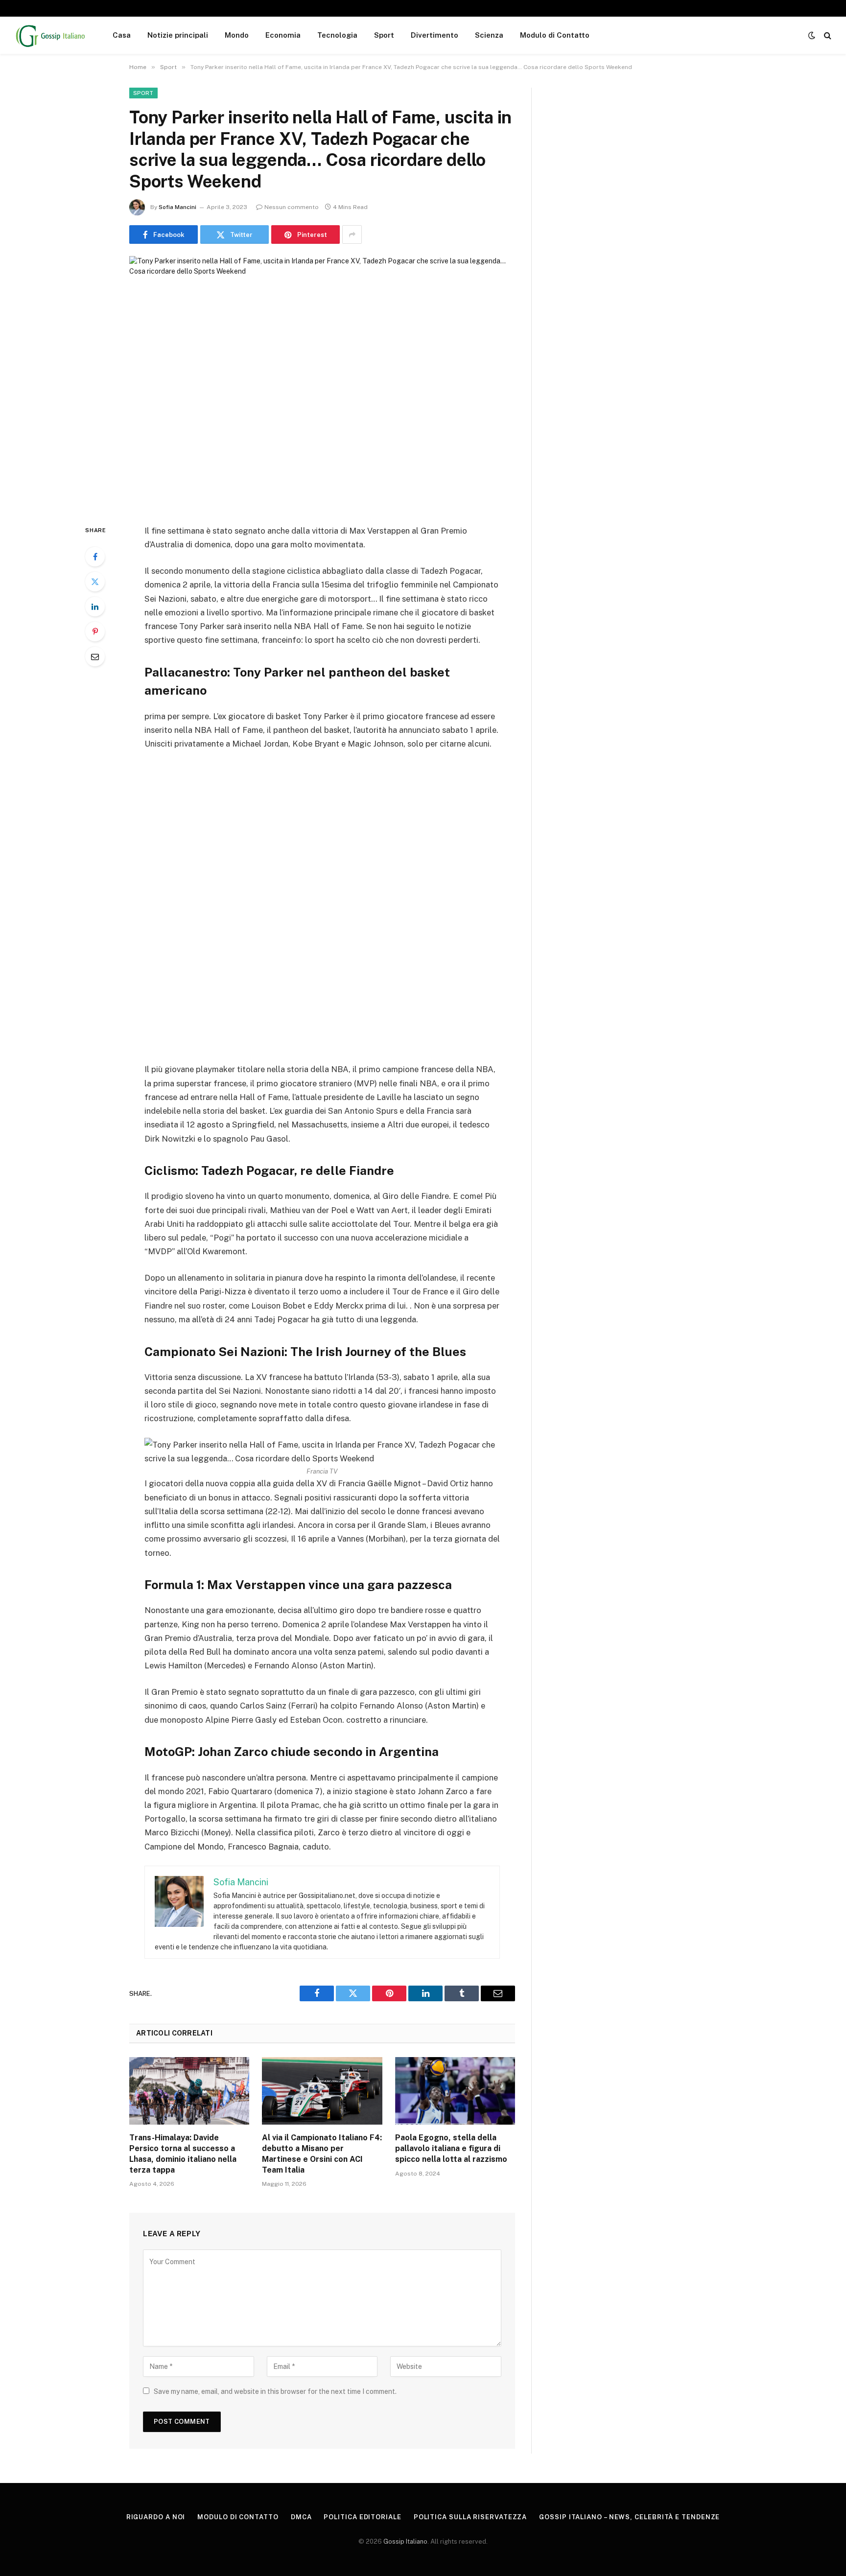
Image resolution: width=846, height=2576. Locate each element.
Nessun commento (292, 207)
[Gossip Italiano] (51, 35)
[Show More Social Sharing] (352, 234)
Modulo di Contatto (555, 35)
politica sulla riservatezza (470, 2517)
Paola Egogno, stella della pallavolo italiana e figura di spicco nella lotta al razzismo (451, 2148)
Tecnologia (337, 35)
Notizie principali (178, 35)
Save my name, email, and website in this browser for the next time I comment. (275, 2391)
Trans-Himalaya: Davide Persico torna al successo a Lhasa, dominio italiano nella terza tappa (183, 2154)
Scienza (489, 35)
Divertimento (435, 35)
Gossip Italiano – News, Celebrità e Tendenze (629, 2517)
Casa (122, 35)
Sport (384, 35)
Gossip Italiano (405, 2541)
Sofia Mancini (177, 207)
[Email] (95, 656)
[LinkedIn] (95, 607)
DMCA (301, 2517)
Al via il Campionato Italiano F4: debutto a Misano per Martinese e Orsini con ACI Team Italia (322, 2154)
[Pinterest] (95, 632)
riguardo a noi (156, 2517)
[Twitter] (95, 582)
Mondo (237, 35)
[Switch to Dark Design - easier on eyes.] (812, 35)
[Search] (827, 35)
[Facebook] (95, 557)
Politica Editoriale (362, 2517)
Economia (283, 35)
